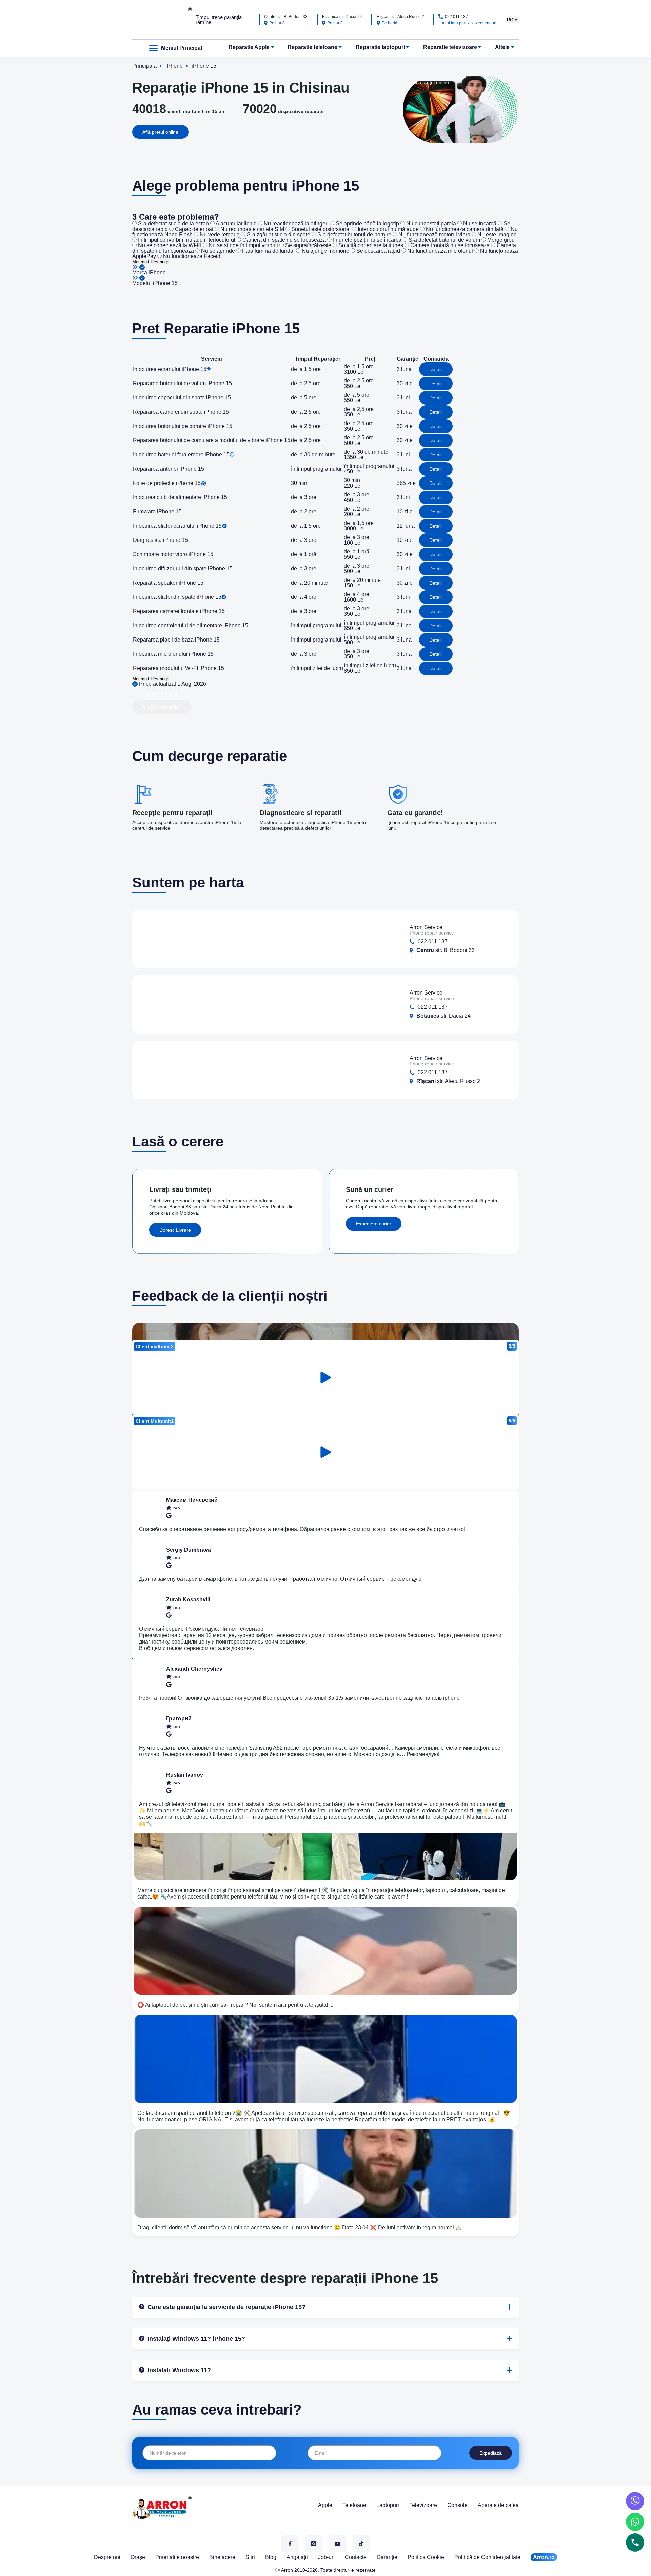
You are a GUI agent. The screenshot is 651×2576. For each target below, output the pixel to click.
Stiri (250, 2557)
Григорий (179, 1719)
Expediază (491, 2453)
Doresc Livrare (175, 1230)
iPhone (157, 272)
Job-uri (326, 2557)
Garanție (387, 2557)
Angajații (297, 2557)
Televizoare (423, 2505)
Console (457, 2505)
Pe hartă (277, 23)
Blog (271, 2557)
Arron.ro (544, 2557)
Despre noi (107, 2557)
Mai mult (141, 262)
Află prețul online (160, 132)
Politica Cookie (426, 2557)
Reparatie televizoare (450, 47)
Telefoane (354, 2505)
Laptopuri (388, 2505)
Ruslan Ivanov (185, 1775)
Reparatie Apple (249, 47)
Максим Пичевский (192, 1500)
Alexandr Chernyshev (194, 1669)
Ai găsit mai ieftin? (162, 693)
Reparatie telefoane (312, 47)
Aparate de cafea (498, 2505)
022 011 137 (456, 17)
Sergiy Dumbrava (189, 1550)
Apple (325, 2505)
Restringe (160, 262)
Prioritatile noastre (177, 2557)
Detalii (436, 369)
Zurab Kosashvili (188, 1600)
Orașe (138, 2557)
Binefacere (222, 2557)
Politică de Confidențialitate (487, 2557)
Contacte (356, 2557)
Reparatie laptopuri (380, 47)
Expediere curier (374, 1224)
